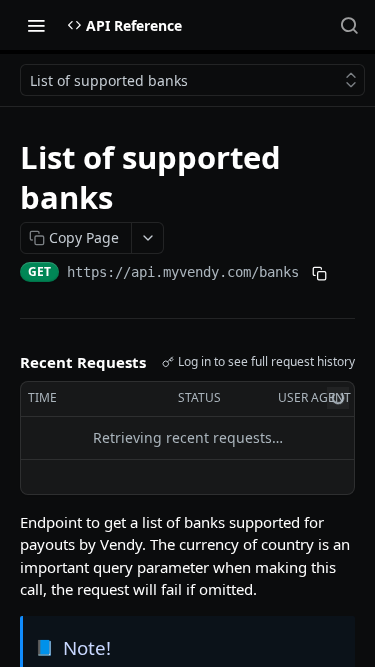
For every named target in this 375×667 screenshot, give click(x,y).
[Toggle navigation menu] (36, 25)
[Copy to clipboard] (319, 274)
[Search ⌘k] (349, 25)
